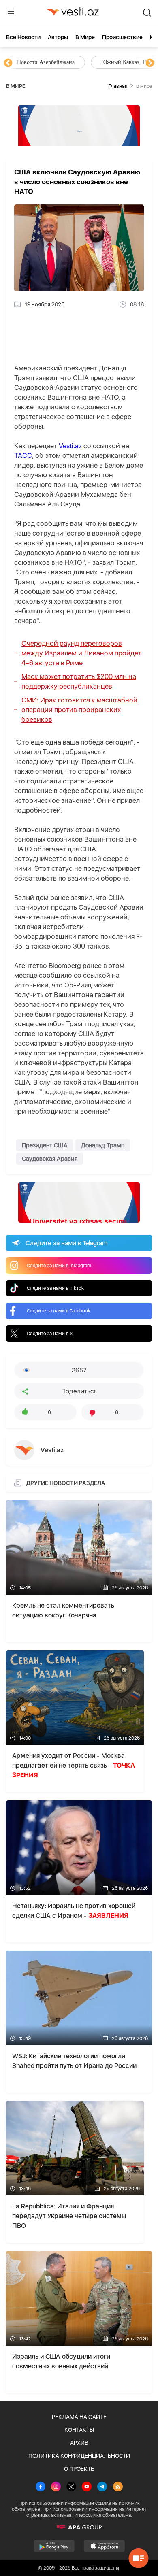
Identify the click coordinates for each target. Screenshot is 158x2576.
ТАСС (23, 455)
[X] (71, 2487)
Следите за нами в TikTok (55, 1288)
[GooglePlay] (54, 2546)
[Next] (150, 63)
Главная (118, 86)
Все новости (23, 37)
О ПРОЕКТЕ (79, 2469)
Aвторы (58, 37)
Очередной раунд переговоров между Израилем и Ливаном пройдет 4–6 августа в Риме (81, 653)
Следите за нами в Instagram (59, 1266)
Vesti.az (70, 446)
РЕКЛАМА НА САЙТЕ (79, 2417)
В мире (85, 37)
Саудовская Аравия (50, 1159)
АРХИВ (79, 2443)
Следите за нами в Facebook (59, 1311)
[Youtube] (87, 2487)
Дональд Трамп (103, 1145)
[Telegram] (102, 2487)
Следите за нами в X (50, 1334)
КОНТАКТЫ (79, 2430)
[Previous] (8, 63)
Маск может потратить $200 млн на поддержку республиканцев (79, 681)
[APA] (79, 2527)
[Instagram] (56, 2487)
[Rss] (118, 2487)
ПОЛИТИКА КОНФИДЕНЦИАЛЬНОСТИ (79, 2456)
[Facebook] (41, 2487)
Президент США (45, 1145)
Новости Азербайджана (45, 62)
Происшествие (122, 37)
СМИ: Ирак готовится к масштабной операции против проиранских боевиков (79, 710)
